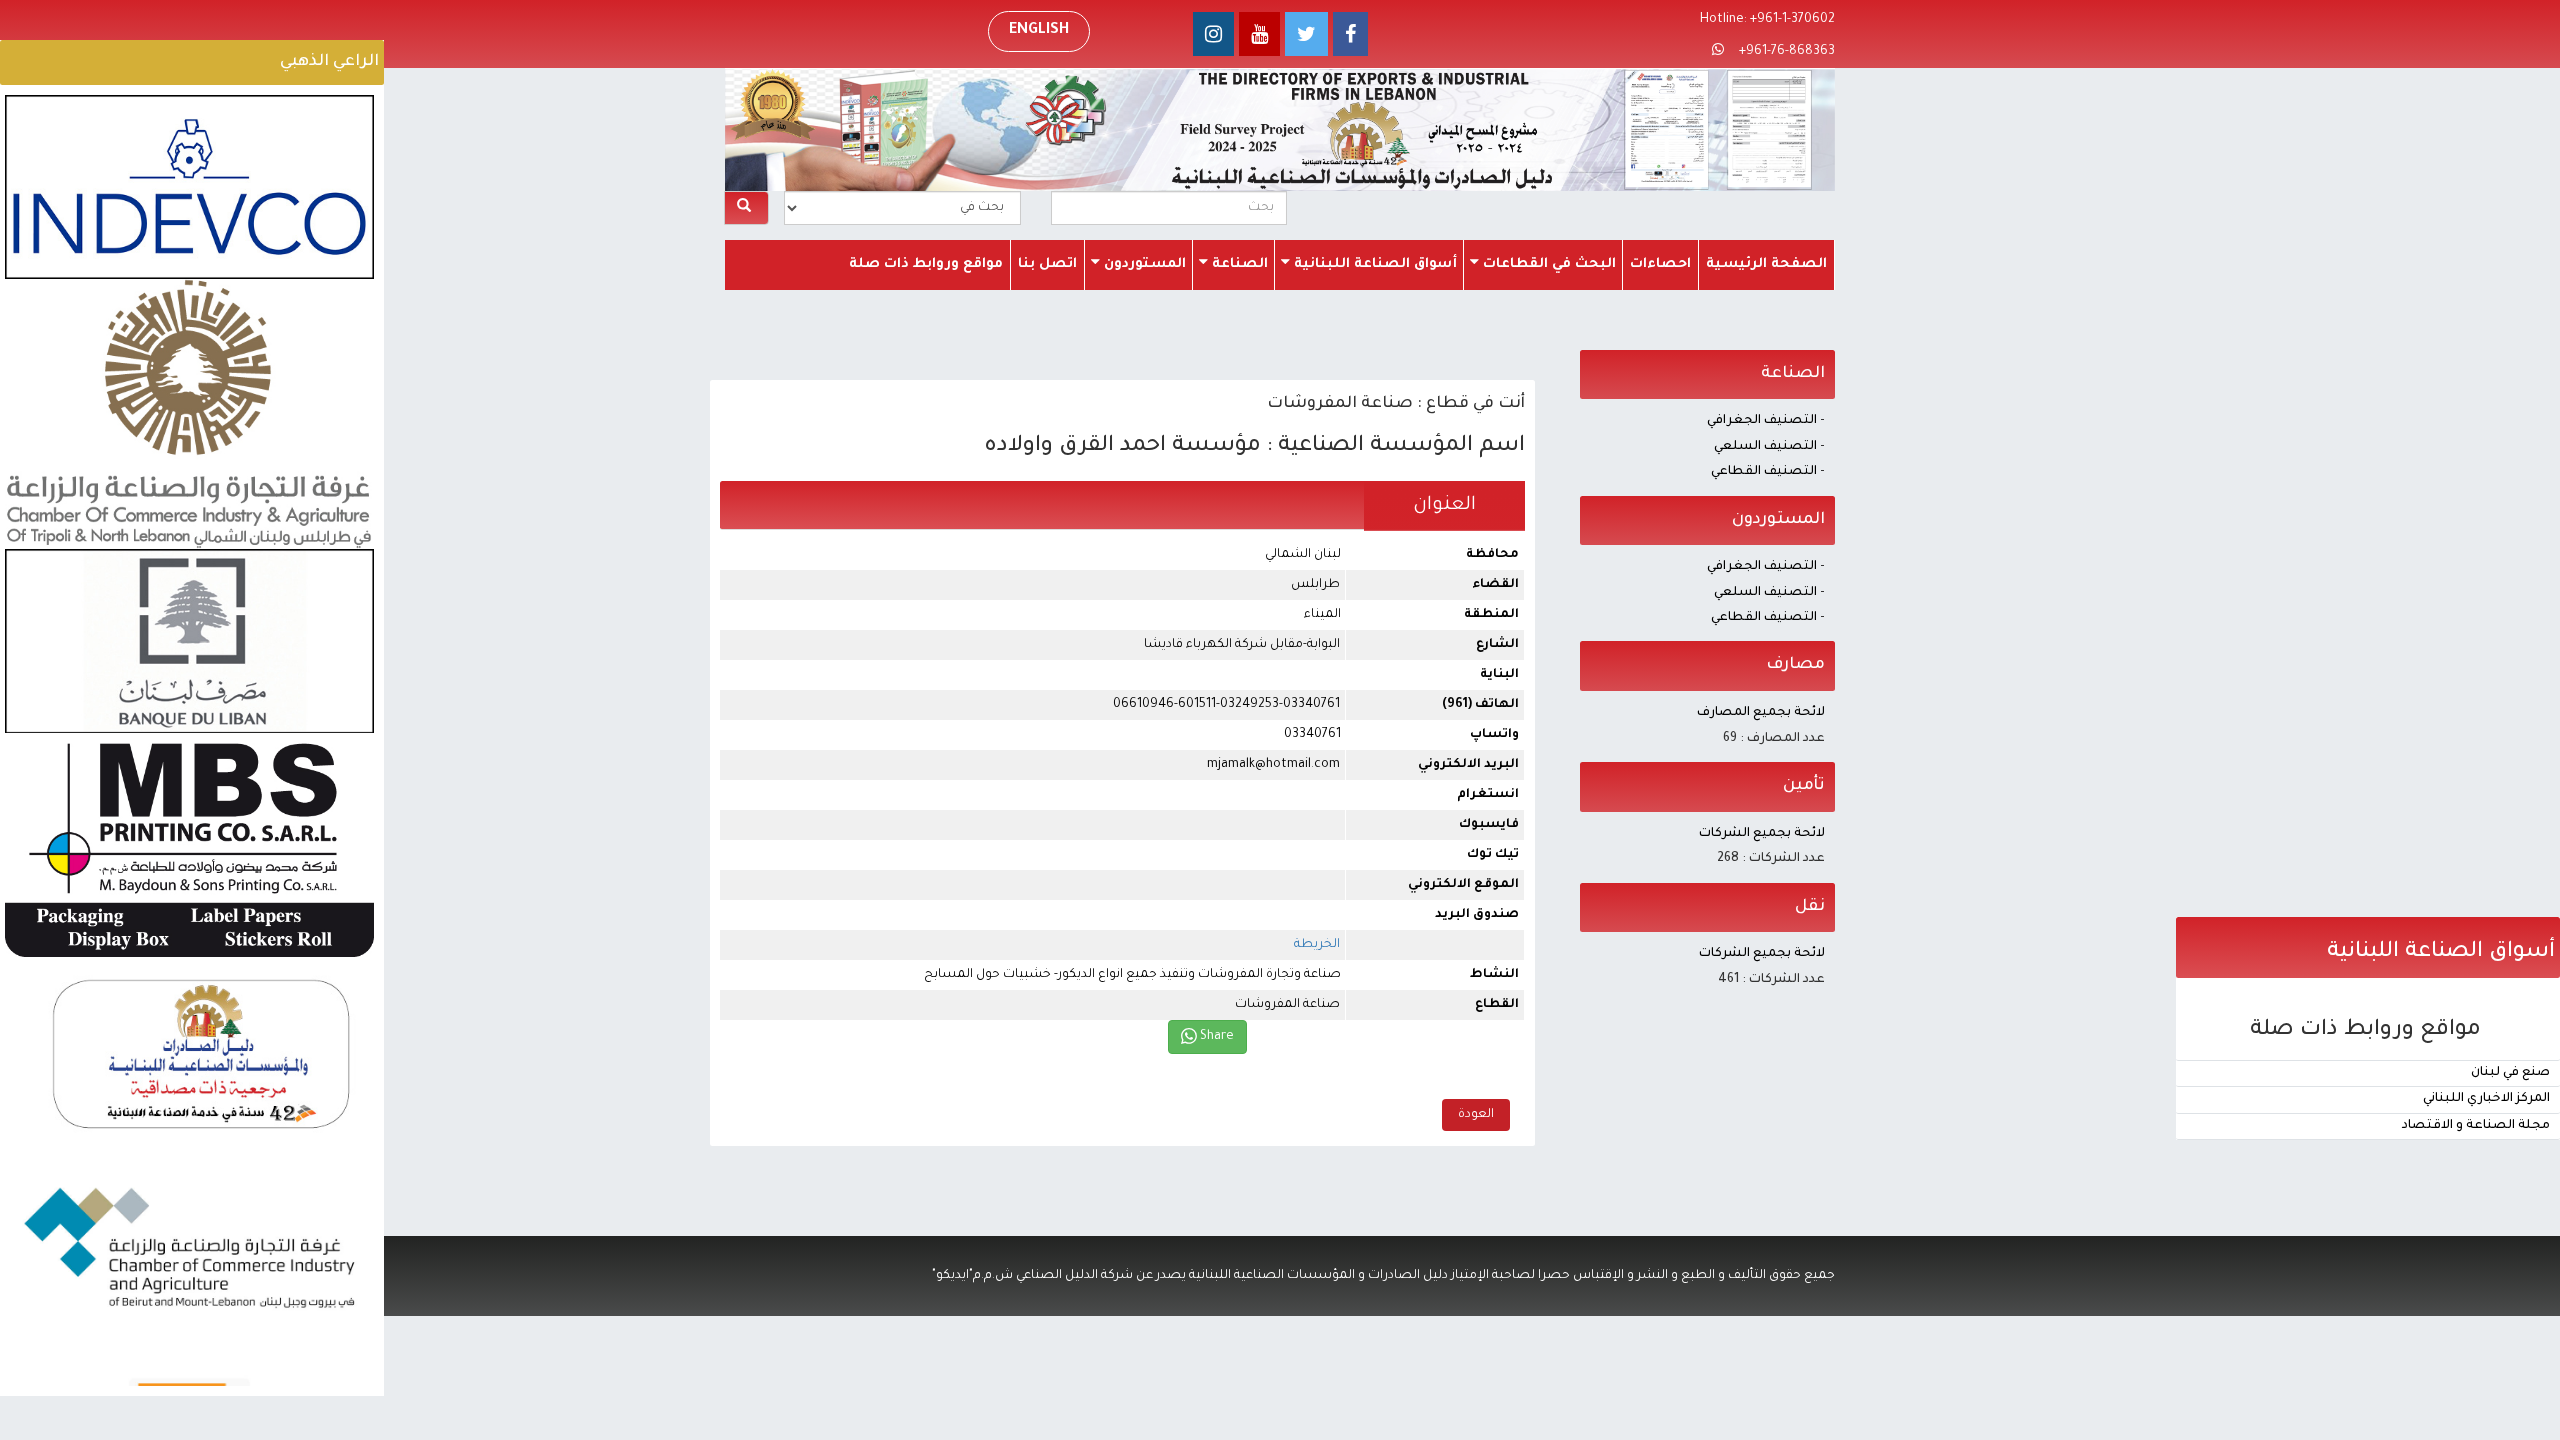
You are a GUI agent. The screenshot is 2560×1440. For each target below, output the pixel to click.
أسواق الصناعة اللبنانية (1373, 264)
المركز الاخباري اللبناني (2486, 1099)
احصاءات (1660, 264)
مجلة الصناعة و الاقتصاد (2476, 1126)
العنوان (1444, 505)
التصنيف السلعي (1765, 447)
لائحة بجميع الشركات (1762, 834)
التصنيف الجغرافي (1762, 421)
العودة (1476, 1115)
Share (1215, 1037)
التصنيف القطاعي (1764, 472)
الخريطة (1317, 945)
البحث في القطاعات (1547, 264)
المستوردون (1143, 264)
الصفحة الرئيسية (1766, 264)
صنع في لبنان (2510, 1073)
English (1039, 31)
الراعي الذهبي (329, 62)
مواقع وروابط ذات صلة (926, 264)
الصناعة (1238, 264)
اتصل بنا (1047, 264)
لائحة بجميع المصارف (1761, 713)
